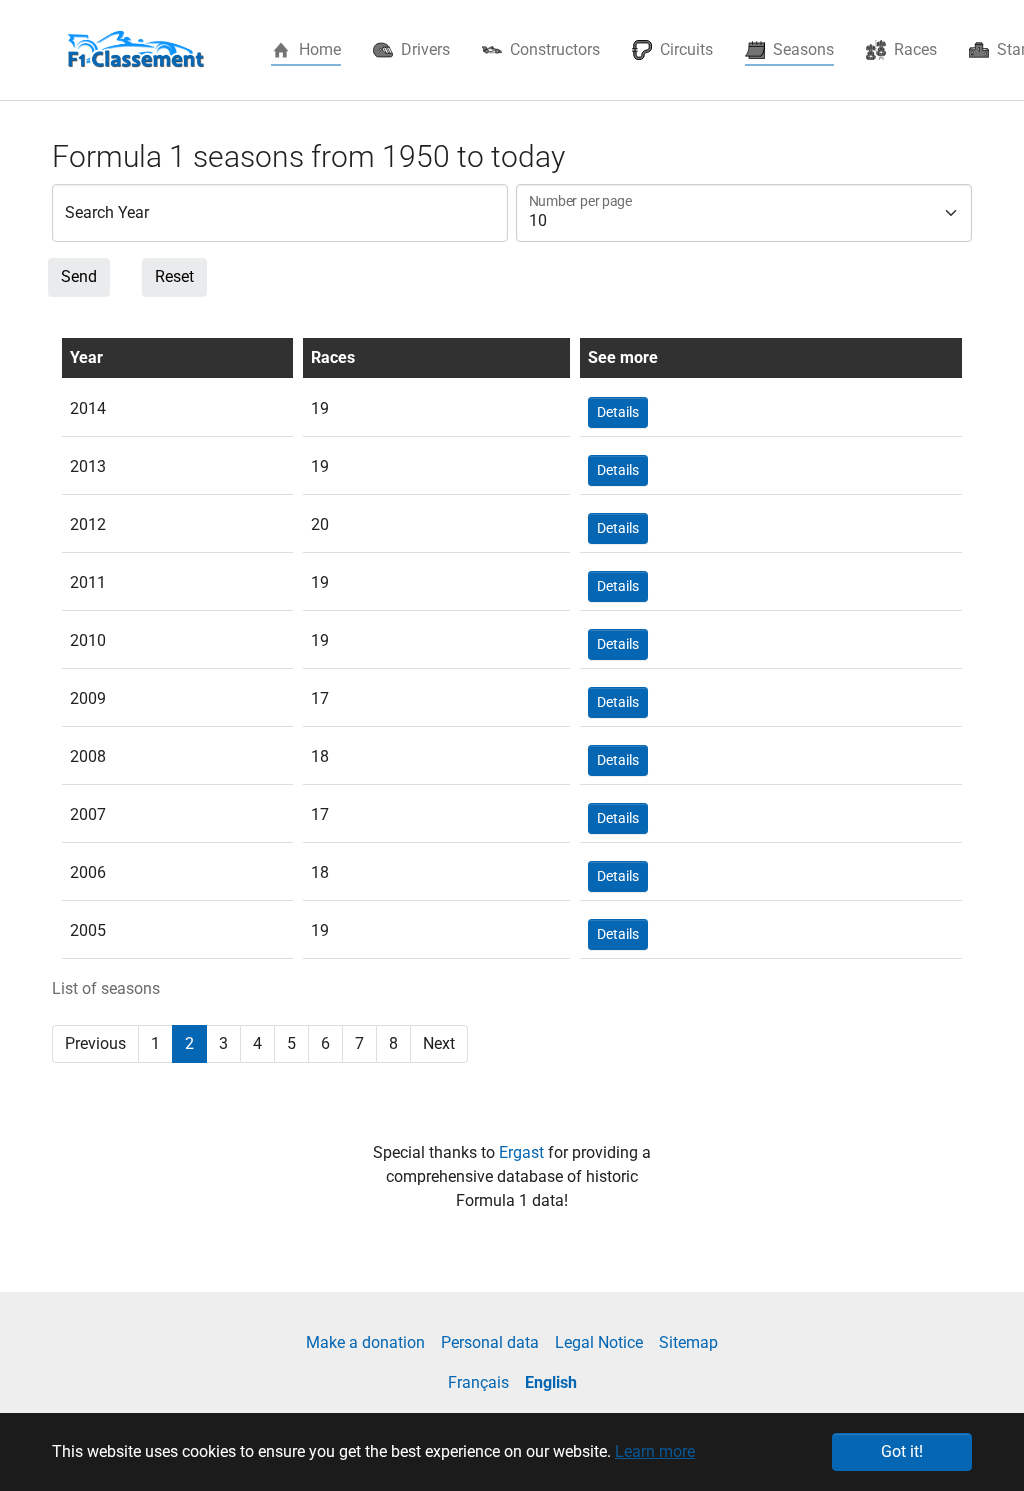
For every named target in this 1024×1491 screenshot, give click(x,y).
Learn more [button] (655, 1451)
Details (618, 412)
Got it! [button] (902, 1451)
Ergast (523, 1152)
